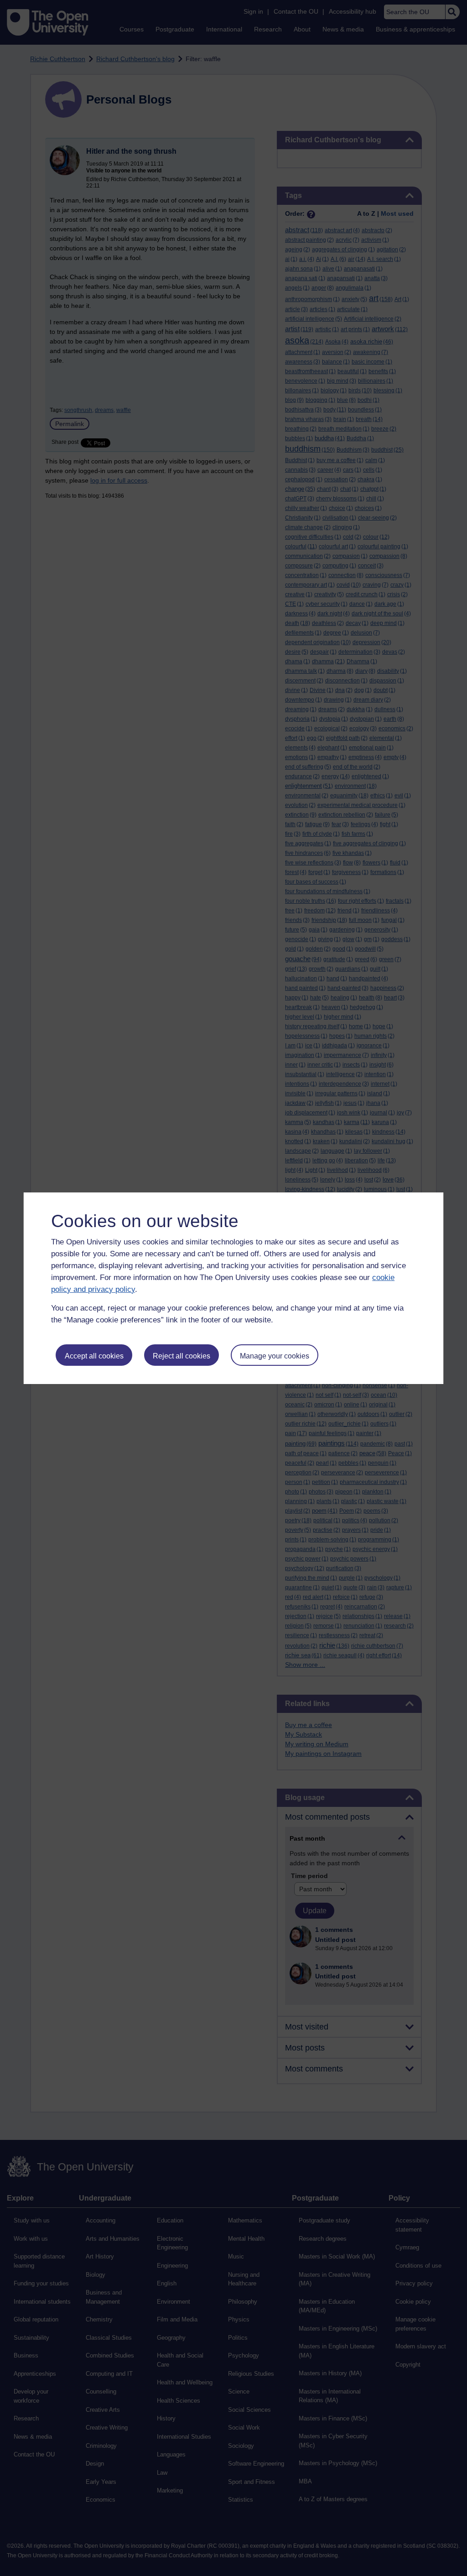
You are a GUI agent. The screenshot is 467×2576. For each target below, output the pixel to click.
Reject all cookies (182, 1356)
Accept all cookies (94, 1356)
